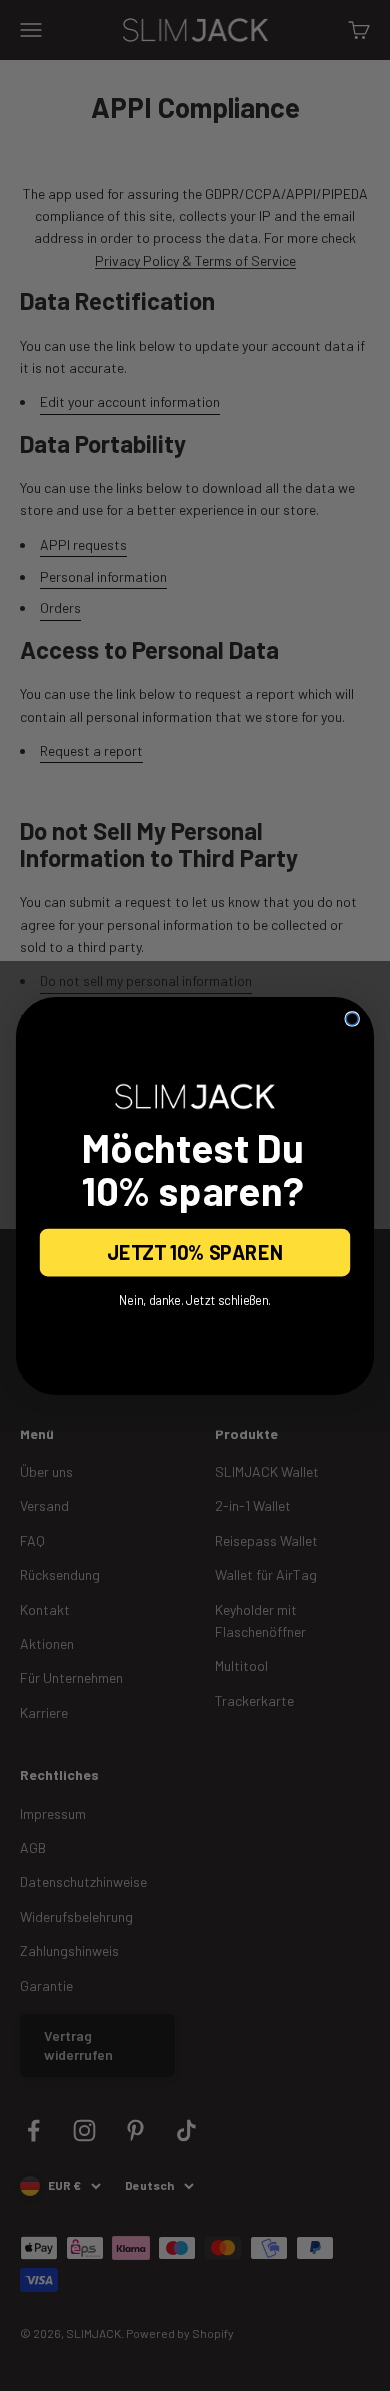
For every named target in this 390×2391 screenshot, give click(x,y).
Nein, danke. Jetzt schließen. (195, 1299)
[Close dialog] (352, 1018)
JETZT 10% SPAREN (195, 1252)
